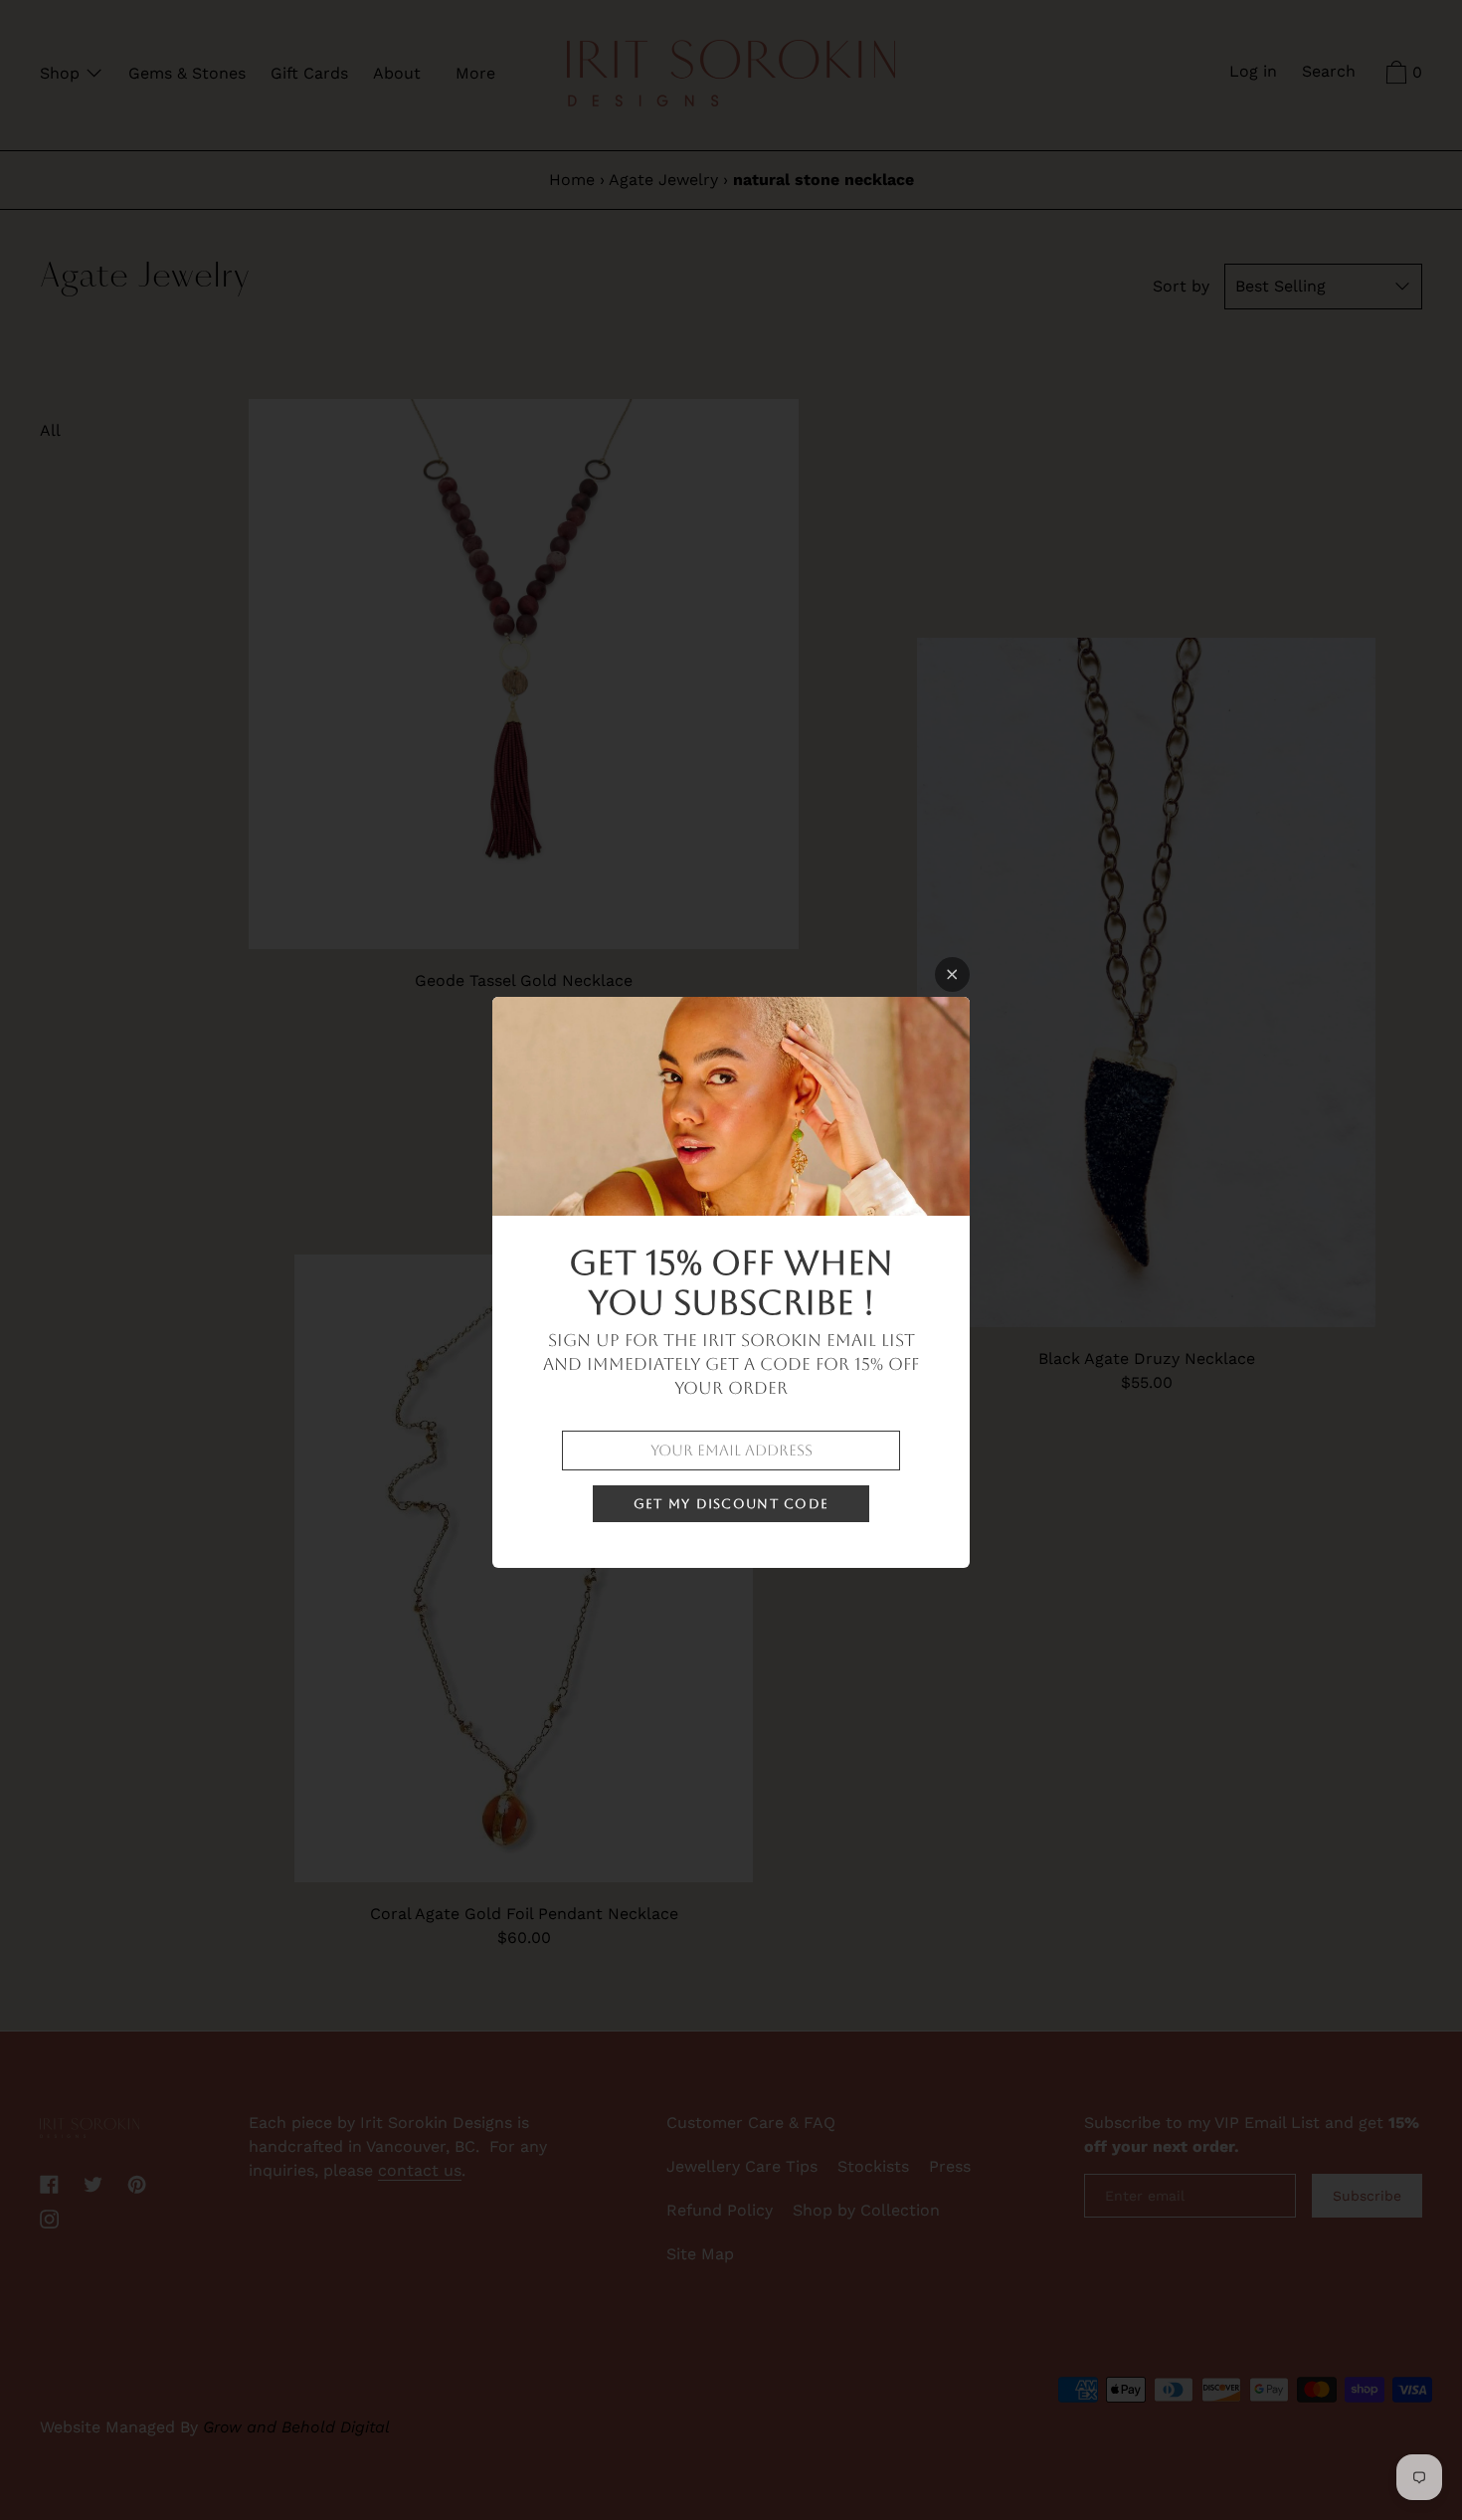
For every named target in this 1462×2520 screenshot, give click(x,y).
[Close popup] (952, 974)
